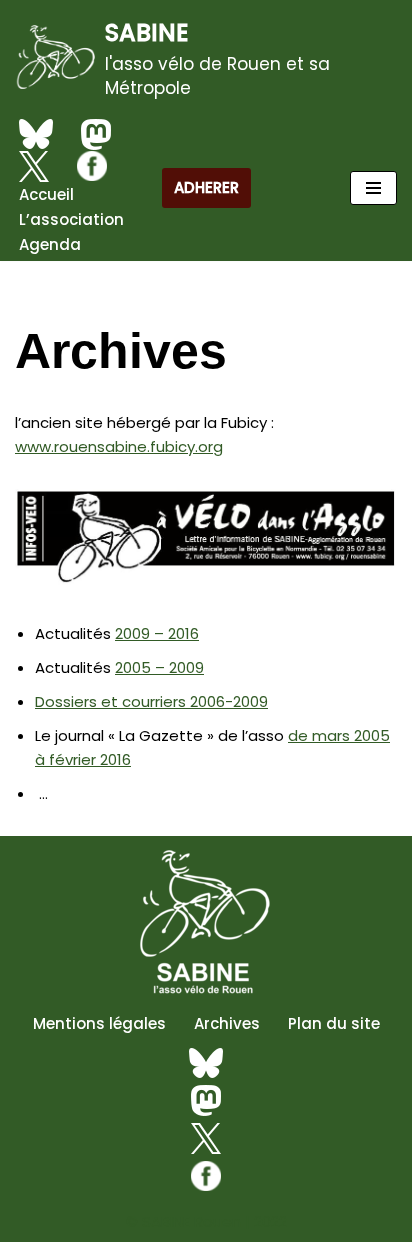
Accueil (46, 194)
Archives (227, 1023)
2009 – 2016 (157, 633)
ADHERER (206, 187)
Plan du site (334, 1023)
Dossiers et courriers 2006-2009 (151, 701)
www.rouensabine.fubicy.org (119, 446)
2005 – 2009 (159, 667)
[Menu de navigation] (373, 188)
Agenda (50, 244)
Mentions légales (99, 1023)
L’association (71, 219)
